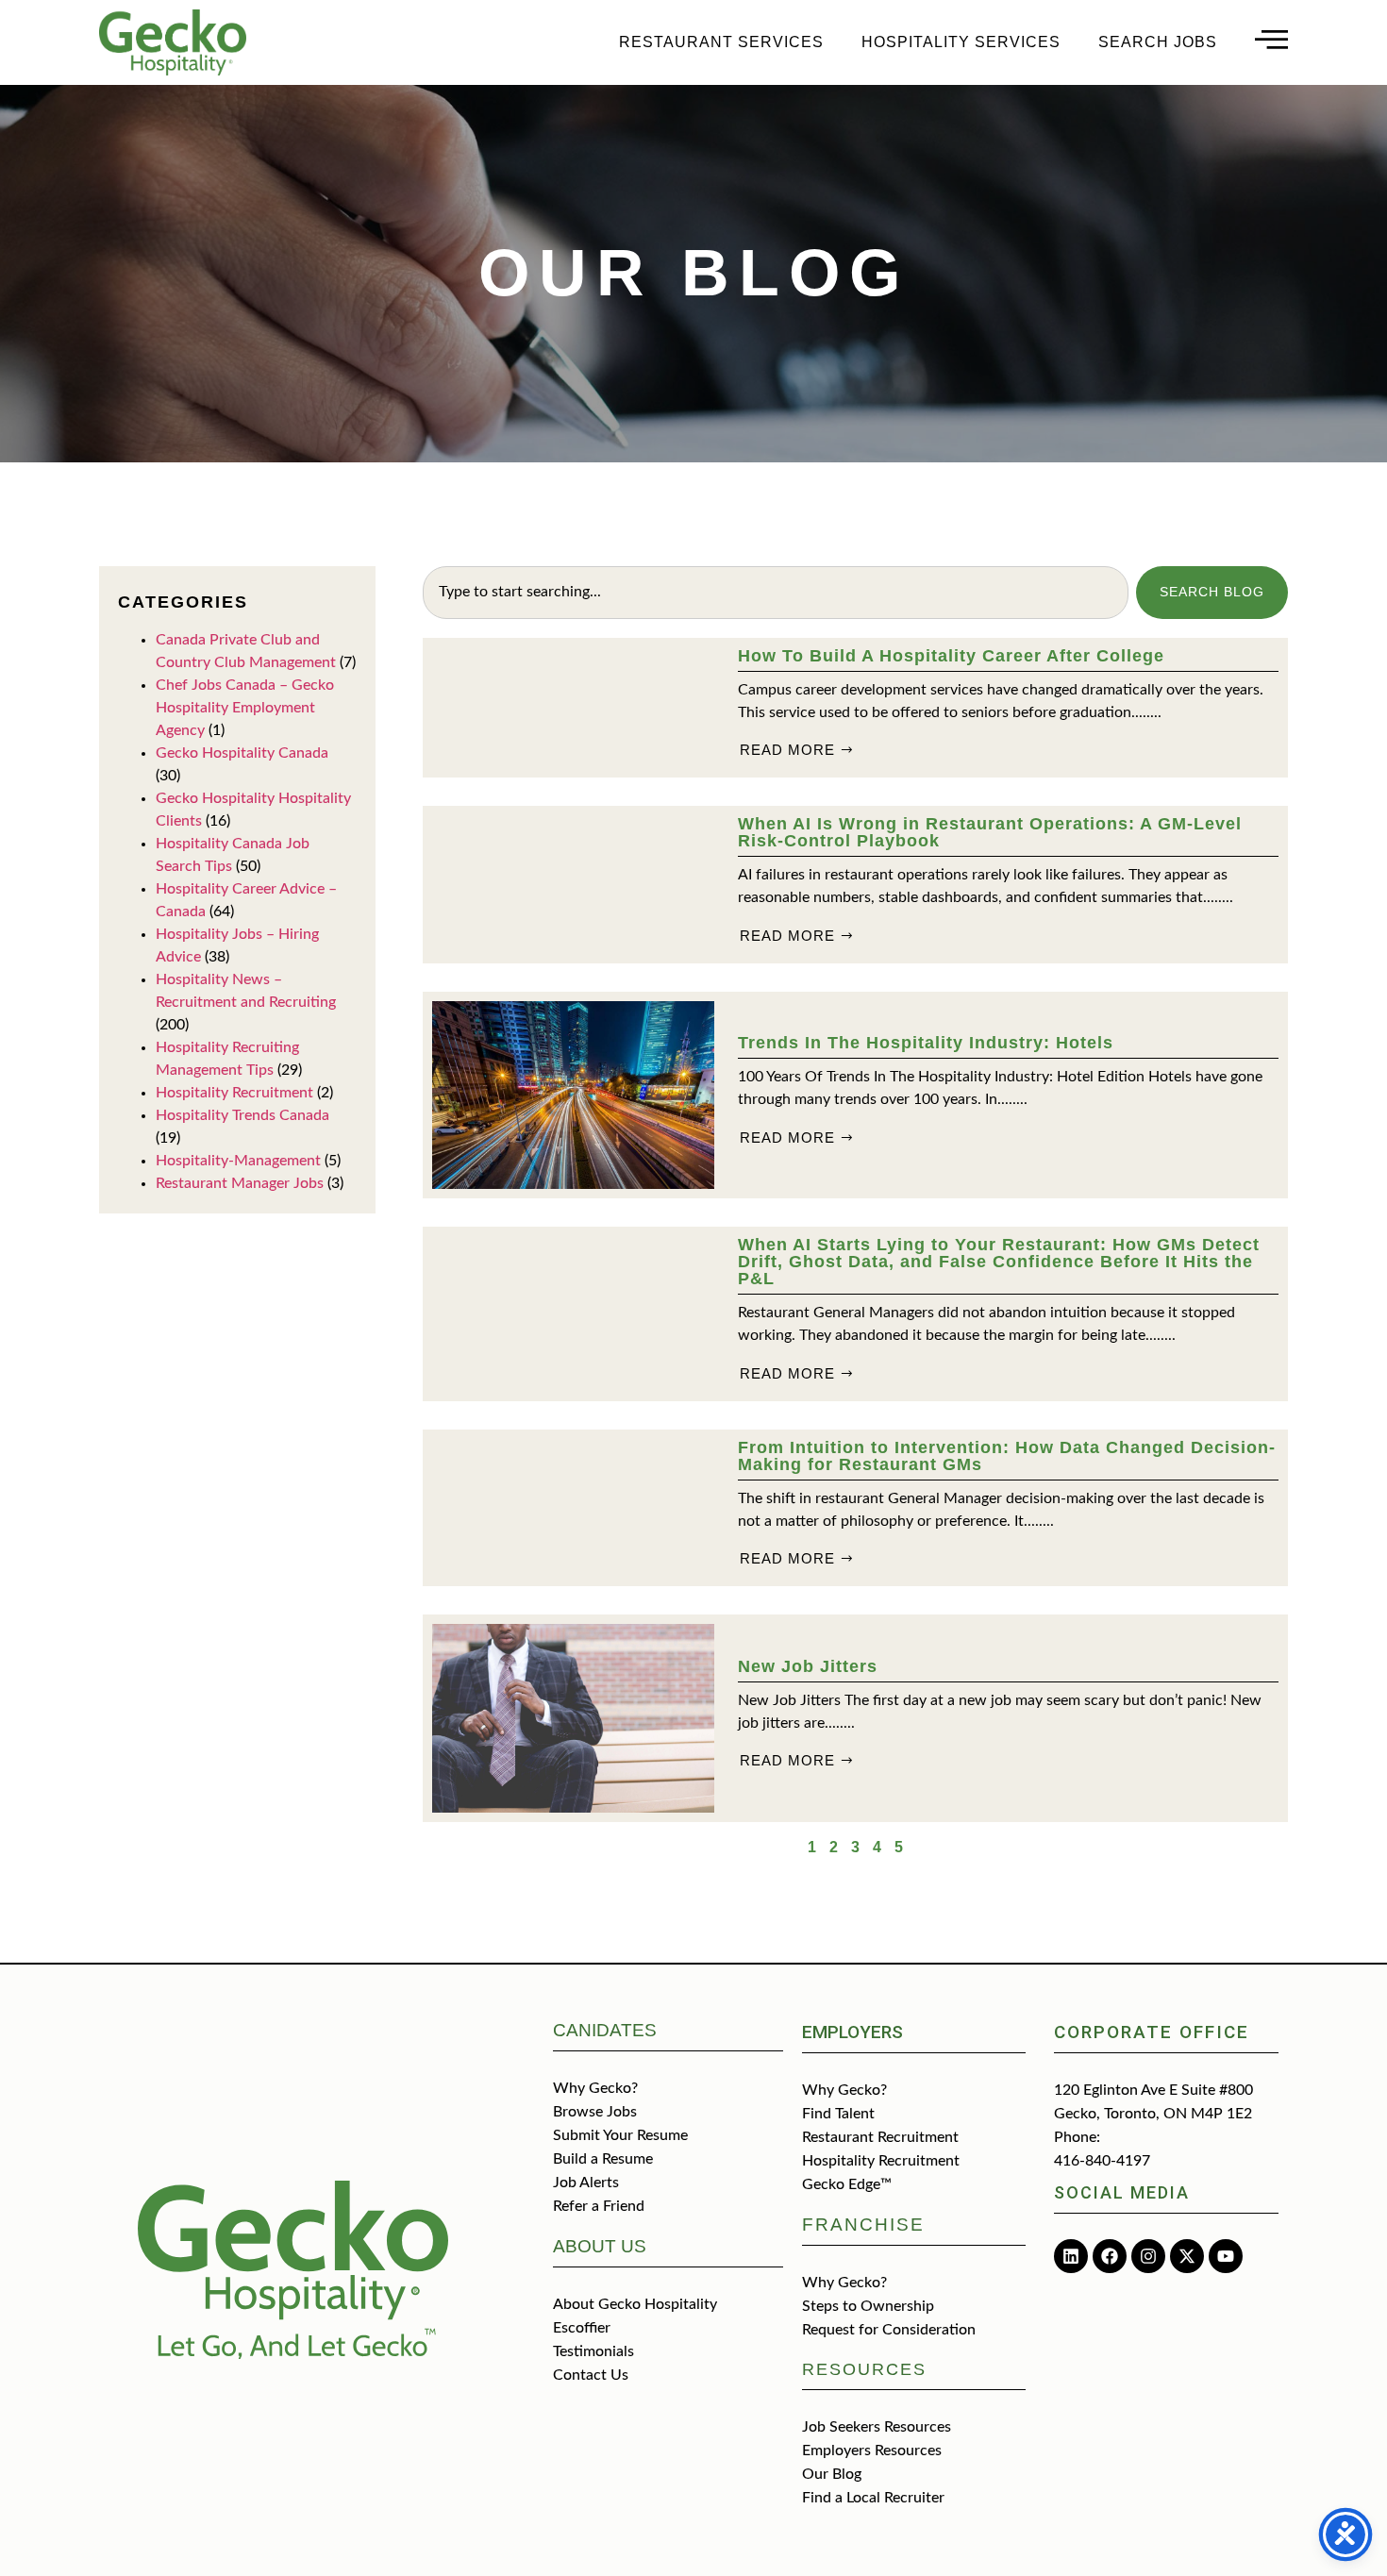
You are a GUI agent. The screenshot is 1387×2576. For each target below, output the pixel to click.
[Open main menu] (1271, 39)
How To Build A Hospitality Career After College (951, 656)
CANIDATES (605, 2030)
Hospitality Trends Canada (242, 1115)
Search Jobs (1158, 42)
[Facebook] (1110, 2256)
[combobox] (776, 593)
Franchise (863, 2225)
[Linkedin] (1071, 2256)
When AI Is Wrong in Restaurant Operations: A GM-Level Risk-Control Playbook (990, 832)
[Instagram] (1148, 2256)
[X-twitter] (1187, 2256)
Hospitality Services (961, 42)
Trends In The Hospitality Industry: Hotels (926, 1043)
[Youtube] (1226, 2256)
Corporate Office (1152, 2032)
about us (600, 2246)
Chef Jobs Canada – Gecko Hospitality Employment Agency (245, 708)
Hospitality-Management (238, 1161)
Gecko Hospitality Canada (242, 753)
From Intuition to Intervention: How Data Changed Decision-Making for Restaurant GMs (1007, 1456)
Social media (1122, 2192)
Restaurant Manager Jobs (240, 1183)
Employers (852, 2032)
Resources (864, 2369)
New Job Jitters (808, 1666)
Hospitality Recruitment (234, 1093)
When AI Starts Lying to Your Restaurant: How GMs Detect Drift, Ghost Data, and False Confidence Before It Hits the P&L (999, 1262)
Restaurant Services (721, 42)
